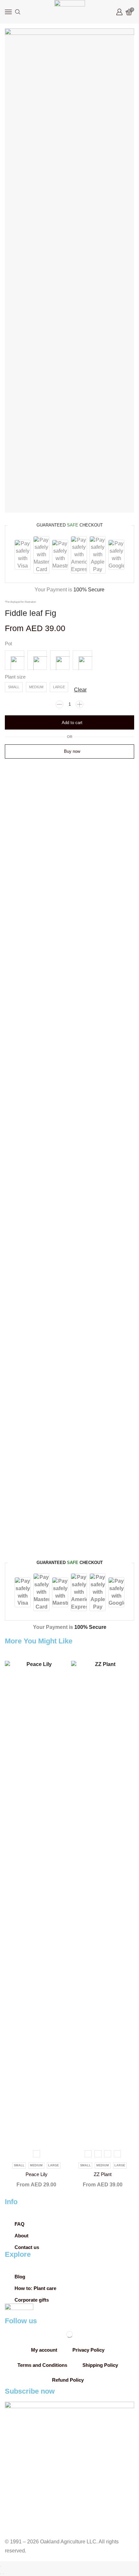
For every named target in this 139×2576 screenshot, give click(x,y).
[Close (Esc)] (1, 2566)
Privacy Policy (88, 2350)
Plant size (15, 677)
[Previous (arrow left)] (1, 2574)
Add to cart (72, 723)
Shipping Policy (100, 2365)
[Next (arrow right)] (3, 2574)
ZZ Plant (103, 2174)
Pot (8, 644)
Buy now (72, 751)
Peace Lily (37, 2174)
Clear (80, 690)
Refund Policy (68, 2380)
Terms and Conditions (42, 2365)
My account (44, 2350)
